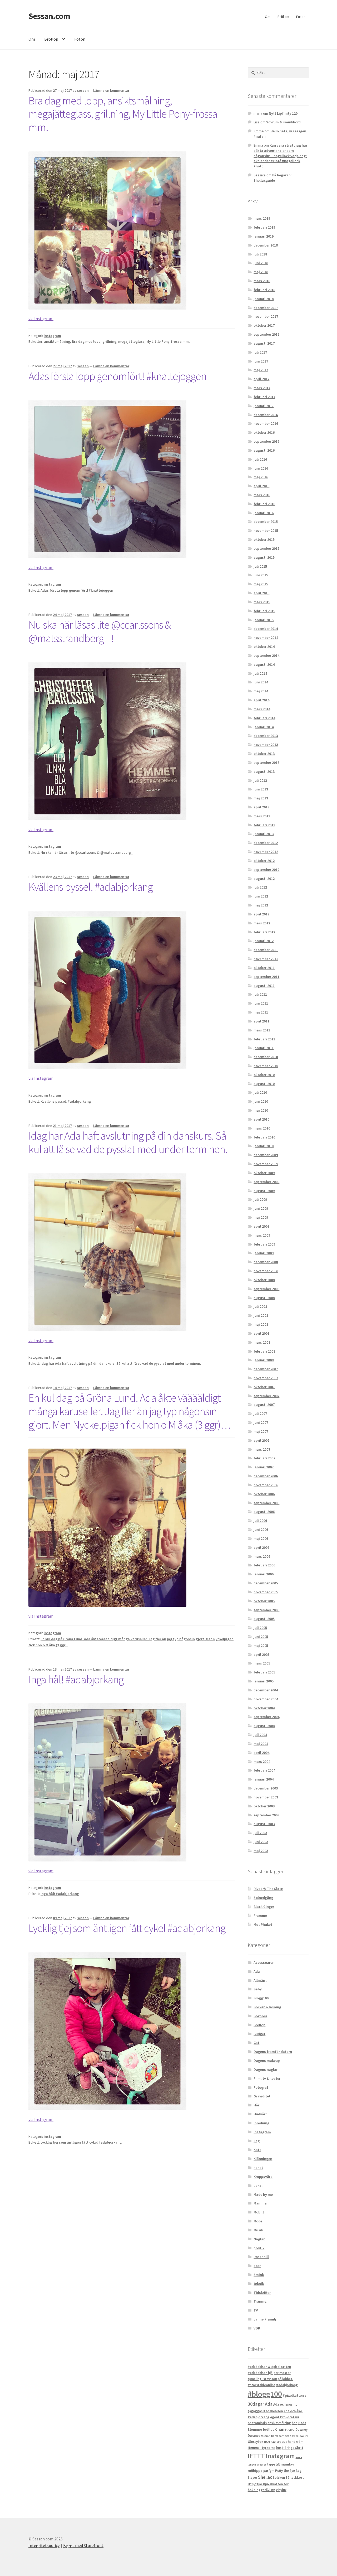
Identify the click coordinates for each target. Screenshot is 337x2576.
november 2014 (266, 638)
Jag (257, 2141)
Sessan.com (49, 16)
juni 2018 (261, 263)
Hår (256, 2105)
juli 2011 (260, 994)
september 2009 (266, 1182)
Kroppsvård (263, 2177)
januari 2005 (264, 1681)
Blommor (255, 2430)
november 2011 (266, 959)
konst (258, 2168)
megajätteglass (131, 341)
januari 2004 (264, 1779)
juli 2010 (260, 1092)
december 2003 (266, 1788)
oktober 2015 (264, 539)
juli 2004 (260, 1735)
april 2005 (261, 1654)
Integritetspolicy (44, 2545)
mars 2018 (262, 281)
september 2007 (266, 1396)
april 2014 (261, 700)
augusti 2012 (264, 879)
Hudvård (261, 2114)
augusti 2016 (264, 450)
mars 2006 (262, 1556)
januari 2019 (264, 236)
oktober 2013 (264, 754)
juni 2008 (261, 1315)
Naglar (259, 2239)
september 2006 (266, 1503)
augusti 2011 (264, 986)
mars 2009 (262, 1235)
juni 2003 (261, 1842)
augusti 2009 (264, 1191)
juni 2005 (261, 1637)
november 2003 (266, 1797)
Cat (256, 2043)
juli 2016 (260, 459)
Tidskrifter (262, 2293)
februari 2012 (264, 932)
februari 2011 (264, 1039)
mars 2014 (262, 709)
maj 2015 (261, 584)
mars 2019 (262, 218)
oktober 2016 (264, 432)
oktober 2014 (264, 647)
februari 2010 (264, 1137)
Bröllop (283, 17)
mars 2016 (262, 495)
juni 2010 (261, 1101)
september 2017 (266, 334)
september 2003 (266, 1815)
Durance (254, 2436)
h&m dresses (279, 2442)
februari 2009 (264, 1244)
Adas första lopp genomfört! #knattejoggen (117, 376)
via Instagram (41, 319)
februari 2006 (264, 1565)
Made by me (263, 2194)
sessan (83, 90)
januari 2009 (264, 1253)
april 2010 (261, 1119)
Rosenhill (261, 2257)
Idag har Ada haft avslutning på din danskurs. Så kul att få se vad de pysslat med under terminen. (128, 1142)
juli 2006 (260, 1521)
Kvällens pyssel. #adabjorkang (91, 887)
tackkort (297, 2478)
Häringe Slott (293, 2448)
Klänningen (263, 2159)
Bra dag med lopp (86, 341)
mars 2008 (262, 1342)
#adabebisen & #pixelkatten (269, 2367)
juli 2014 (260, 673)
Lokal (258, 2186)
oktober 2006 (264, 1494)
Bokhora (260, 2016)
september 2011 (266, 977)
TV (256, 2310)
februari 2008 (264, 1351)
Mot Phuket (263, 1924)
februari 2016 (264, 504)
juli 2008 (260, 1306)
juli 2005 (260, 1628)
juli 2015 (260, 566)
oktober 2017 (264, 325)
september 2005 (266, 1610)
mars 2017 (262, 388)
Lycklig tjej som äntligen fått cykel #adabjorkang (127, 1928)
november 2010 (266, 1066)
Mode (258, 2221)
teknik (259, 2284)
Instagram (280, 2456)
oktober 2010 (264, 1075)
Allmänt (260, 1980)
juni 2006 (261, 1530)
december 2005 (266, 1583)
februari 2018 (264, 290)
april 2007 (261, 1440)
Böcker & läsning (267, 2007)
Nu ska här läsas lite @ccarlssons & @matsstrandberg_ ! (100, 631)
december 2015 (266, 522)
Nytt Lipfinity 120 (283, 113)
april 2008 (261, 1333)
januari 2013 (264, 834)
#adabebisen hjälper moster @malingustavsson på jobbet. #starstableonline (270, 2379)
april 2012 (261, 914)
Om (268, 17)
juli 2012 (260, 887)
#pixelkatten (293, 2395)
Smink (259, 2275)
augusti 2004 (264, 1726)
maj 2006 (261, 1538)
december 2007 (266, 1369)
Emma (259, 131)
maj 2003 (261, 1851)
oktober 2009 (264, 1173)
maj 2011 (261, 1012)
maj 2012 (261, 905)
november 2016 (266, 423)
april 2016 (261, 486)
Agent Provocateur (285, 2417)
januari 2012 (264, 941)
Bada (302, 2423)
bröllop (269, 2430)
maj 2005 (261, 1646)
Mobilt (259, 2212)
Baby (258, 1989)
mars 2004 (262, 1762)
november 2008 (266, 1271)
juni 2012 (261, 896)
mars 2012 (262, 923)
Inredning (261, 2123)
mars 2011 (262, 1030)
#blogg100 (265, 2394)
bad (295, 2423)
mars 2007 (262, 1449)
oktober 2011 (264, 968)
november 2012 (266, 852)
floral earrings (280, 2436)
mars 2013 (262, 816)
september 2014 (266, 655)
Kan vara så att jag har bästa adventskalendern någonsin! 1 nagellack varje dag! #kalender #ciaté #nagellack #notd (280, 156)
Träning (260, 2301)
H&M (267, 2442)
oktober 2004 (264, 1708)
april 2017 (261, 379)
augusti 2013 (264, 771)
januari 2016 (264, 513)
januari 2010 (264, 1146)
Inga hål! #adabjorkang (76, 1679)
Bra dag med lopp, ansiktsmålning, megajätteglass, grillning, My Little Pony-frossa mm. (123, 114)
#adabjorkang (287, 2385)
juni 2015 (261, 575)
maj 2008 (261, 1324)
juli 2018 (260, 254)
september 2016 (266, 441)
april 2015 (261, 593)
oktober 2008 (264, 1280)
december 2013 (266, 736)
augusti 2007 (264, 1405)
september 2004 (266, 1717)
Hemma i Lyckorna (262, 2448)
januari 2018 (264, 299)
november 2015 (266, 530)
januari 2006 (264, 1574)
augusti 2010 (264, 1084)
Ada (257, 1971)
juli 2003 (260, 1833)
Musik (258, 2230)
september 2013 (266, 763)
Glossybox (256, 2442)
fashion (266, 2436)
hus (279, 2448)
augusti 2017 (264, 343)
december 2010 (266, 1057)
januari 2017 (264, 406)
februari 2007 (264, 1458)
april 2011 (261, 1021)
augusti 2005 (264, 1619)
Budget (259, 2034)
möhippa (255, 2471)
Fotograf (261, 2087)
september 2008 (266, 1289)
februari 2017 (264, 397)
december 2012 (266, 843)
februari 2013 (264, 825)
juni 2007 (261, 1422)
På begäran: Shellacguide (273, 178)
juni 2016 (261, 468)
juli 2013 (260, 780)
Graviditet (262, 2096)
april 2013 (261, 807)
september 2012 (266, 870)
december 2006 (266, 1476)
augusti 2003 (264, 1824)
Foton (301, 17)
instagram (52, 336)
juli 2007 (260, 1414)
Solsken (279, 2478)
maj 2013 (261, 798)
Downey (301, 2430)
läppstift (274, 2464)
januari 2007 (264, 1467)
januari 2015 (264, 620)
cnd (291, 2429)
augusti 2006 (264, 1512)
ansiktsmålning (57, 341)
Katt (257, 2150)
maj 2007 (261, 1431)
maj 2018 (261, 272)
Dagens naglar (266, 2070)
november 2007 (266, 1378)
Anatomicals (257, 2423)
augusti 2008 (264, 1298)
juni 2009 (261, 1208)
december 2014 (266, 629)
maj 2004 (261, 1744)
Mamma (260, 2203)
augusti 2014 (264, 664)
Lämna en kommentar (111, 90)
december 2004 (266, 1690)
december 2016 (266, 415)
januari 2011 (264, 1048)
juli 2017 (260, 352)
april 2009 (261, 1226)
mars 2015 (262, 602)
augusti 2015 (264, 557)
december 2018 (266, 245)
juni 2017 (261, 361)
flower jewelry (299, 2436)
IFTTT (256, 2456)
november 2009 (266, 1164)
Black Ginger (264, 1907)
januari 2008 (264, 1360)
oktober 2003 (264, 1806)
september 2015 (266, 548)
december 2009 (266, 1155)
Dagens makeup (267, 2061)
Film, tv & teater (267, 2078)
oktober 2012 (264, 861)
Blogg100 (261, 1998)
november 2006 (266, 1485)
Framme (260, 1916)
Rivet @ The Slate (268, 1889)
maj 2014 (261, 691)
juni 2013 (261, 789)
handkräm (296, 2442)
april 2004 (261, 1753)
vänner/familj (265, 2319)
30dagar (256, 2404)
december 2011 (266, 950)
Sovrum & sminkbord (283, 122)
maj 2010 (261, 1110)
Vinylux (281, 2490)
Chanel (281, 2429)
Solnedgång (263, 1898)
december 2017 (266, 308)
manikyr (287, 2464)
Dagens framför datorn (273, 2052)
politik (259, 2248)
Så (288, 2478)
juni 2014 (261, 682)
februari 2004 (264, 1770)
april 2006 (261, 1547)
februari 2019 (264, 227)
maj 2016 (261, 477)
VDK (257, 2328)
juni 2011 (261, 1003)
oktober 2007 (264, 1387)
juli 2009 (260, 1199)
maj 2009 (261, 1217)
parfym (269, 2471)
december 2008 (266, 1262)
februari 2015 (264, 611)
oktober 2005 (264, 1601)
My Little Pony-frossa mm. (168, 341)
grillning (109, 341)
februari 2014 (264, 718)
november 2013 (266, 745)
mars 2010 (262, 1128)
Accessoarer (264, 1962)
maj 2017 (261, 370)
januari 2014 (264, 727)
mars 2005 (262, 1663)
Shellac (265, 2477)
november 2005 (266, 1592)
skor (257, 2266)
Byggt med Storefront (83, 2545)
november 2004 (266, 1699)
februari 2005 (264, 1672)
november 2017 (266, 316)
